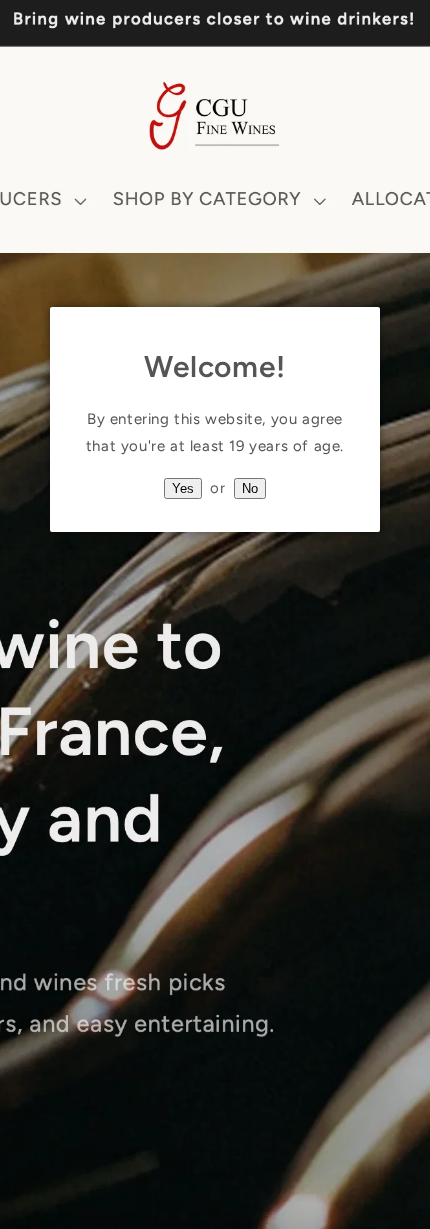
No (250, 488)
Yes (183, 488)
